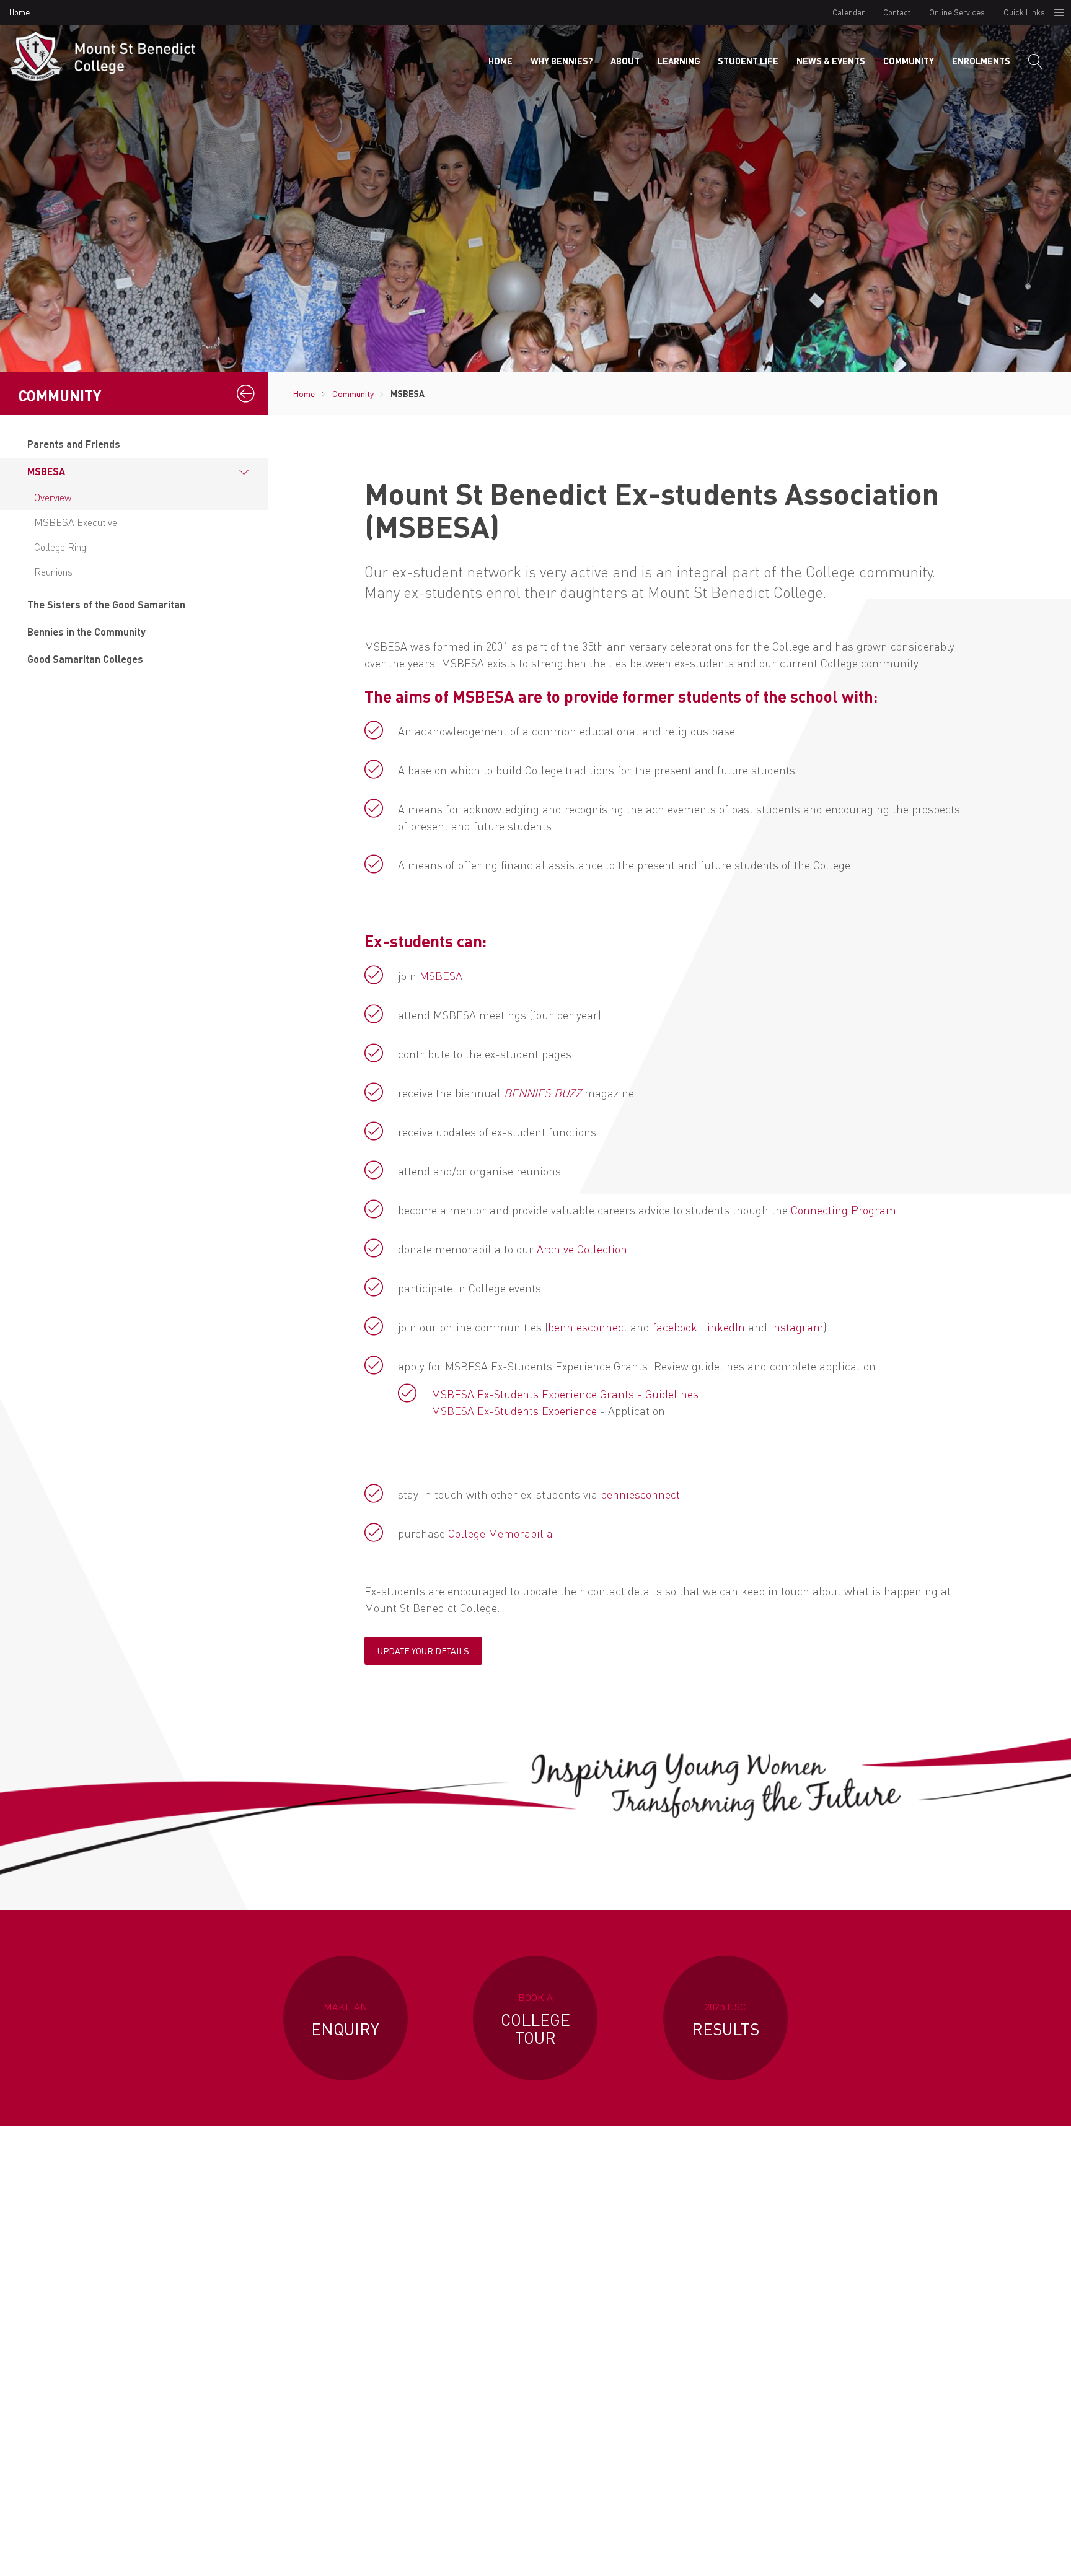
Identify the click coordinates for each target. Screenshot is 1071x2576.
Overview (53, 497)
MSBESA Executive (76, 522)
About (625, 61)
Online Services (957, 12)
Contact (897, 12)
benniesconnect (588, 1327)
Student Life (748, 61)
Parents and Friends (74, 444)
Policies (753, 2554)
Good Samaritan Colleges (85, 659)
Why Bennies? (562, 61)
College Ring (60, 547)
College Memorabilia (500, 1533)
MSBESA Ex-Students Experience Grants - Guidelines (565, 1394)
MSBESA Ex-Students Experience (514, 1410)
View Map (447, 2397)
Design (800, 2554)
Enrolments (981, 61)
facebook (675, 1327)
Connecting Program (844, 1210)
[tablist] (134, 552)
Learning (679, 61)
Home (20, 12)
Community (909, 61)
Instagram (797, 1327)
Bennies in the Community (86, 632)
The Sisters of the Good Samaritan (106, 604)
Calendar (848, 12)
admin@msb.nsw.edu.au (800, 2308)
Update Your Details (423, 1651)
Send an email (800, 2384)
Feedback (851, 2554)
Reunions (53, 572)
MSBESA (46, 471)
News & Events (831, 61)
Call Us (624, 2384)
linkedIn (724, 1327)
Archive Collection (582, 1249)
